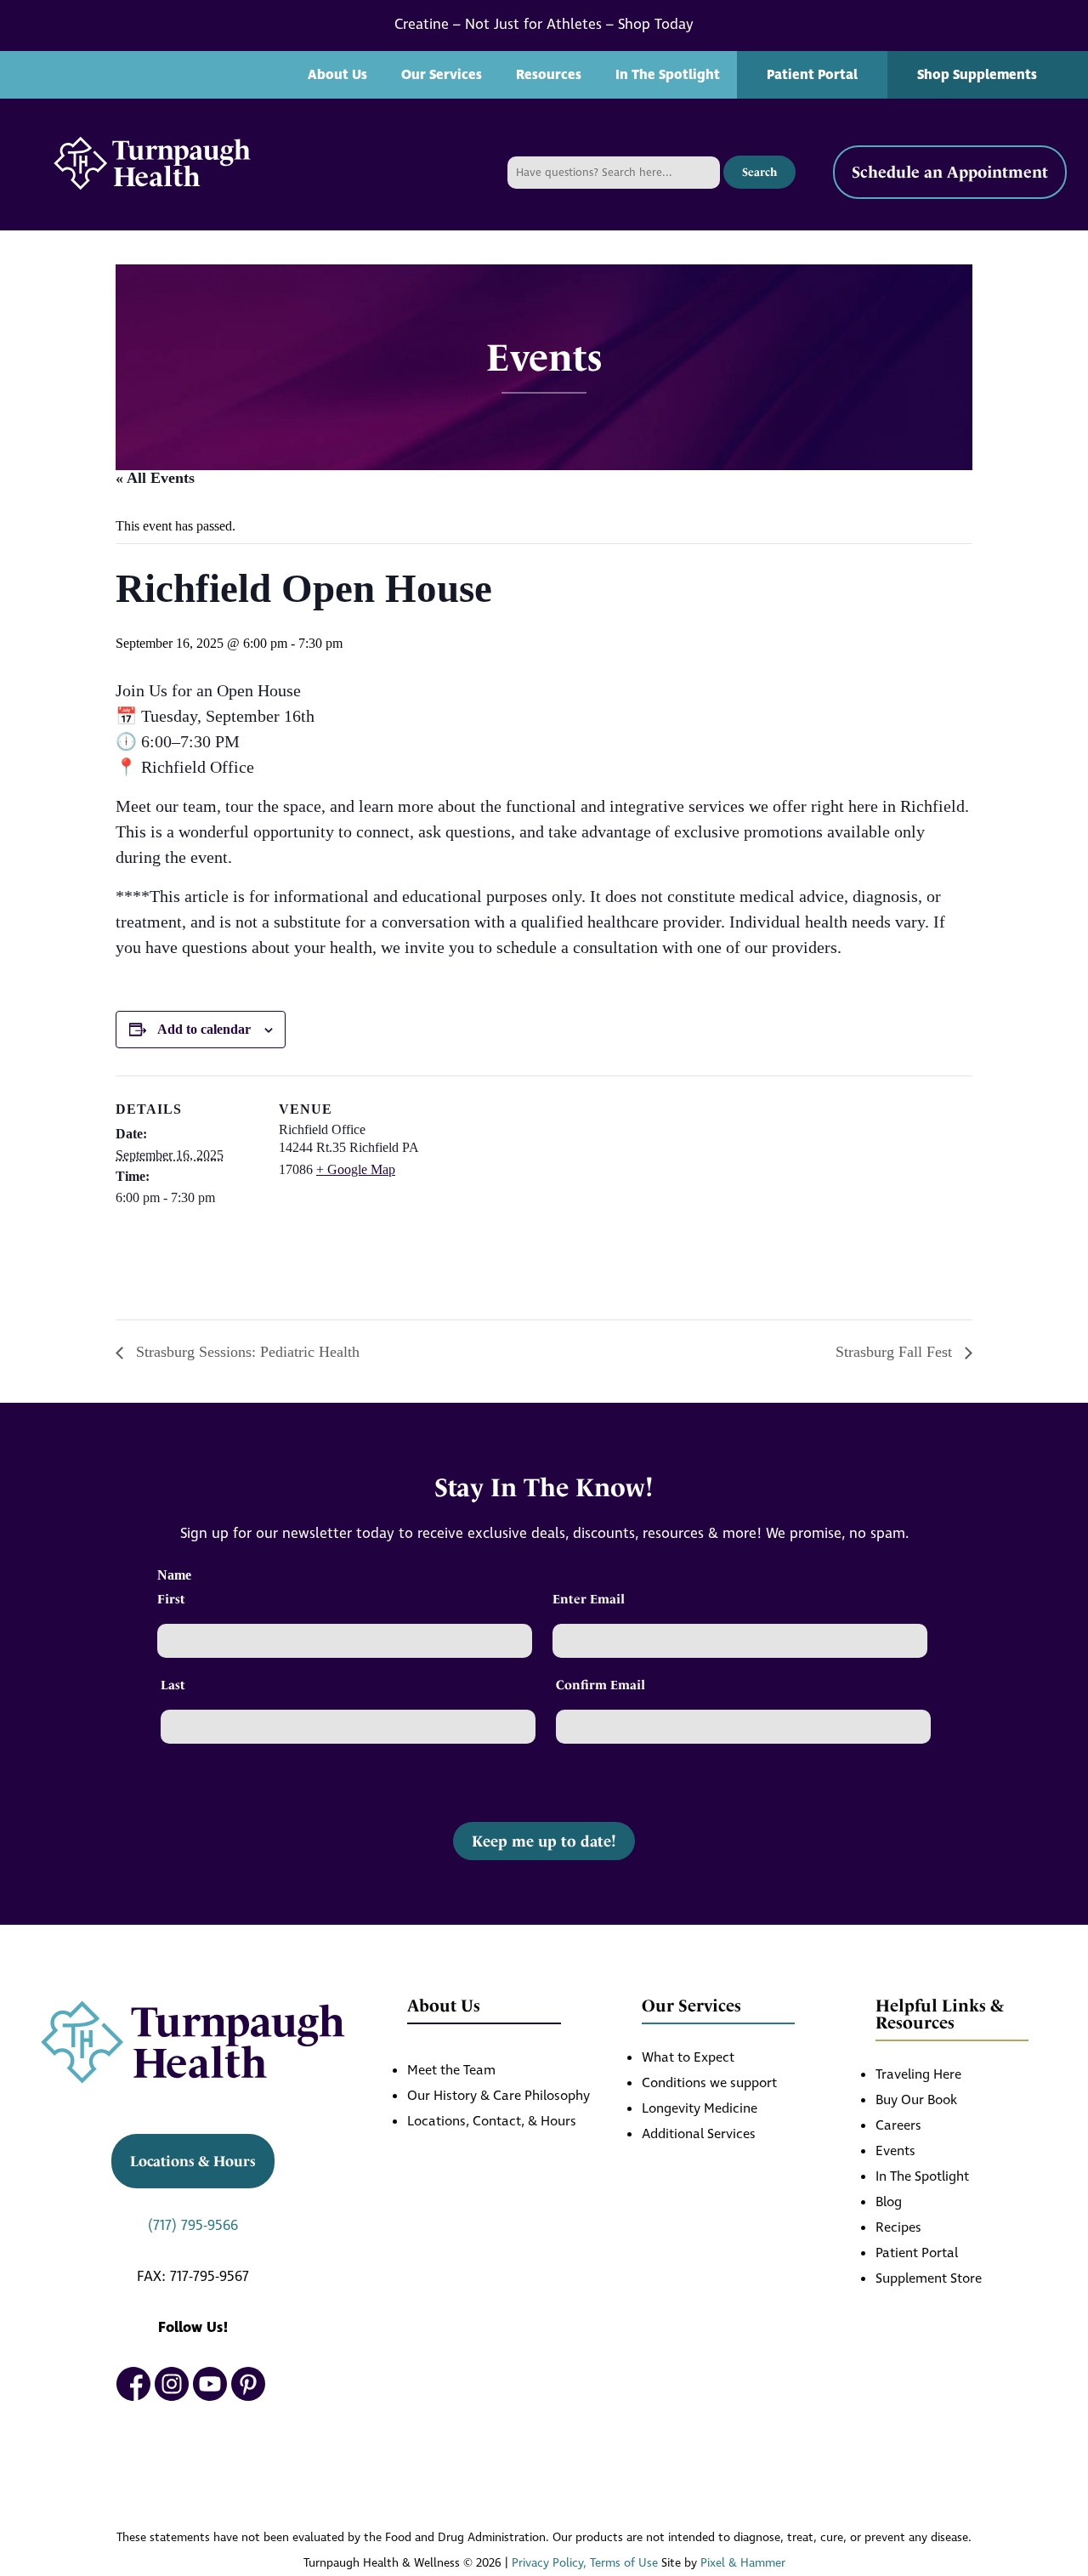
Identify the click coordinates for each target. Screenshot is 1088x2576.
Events (895, 2151)
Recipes (898, 2228)
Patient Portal (812, 75)
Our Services (442, 75)
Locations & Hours (193, 2161)
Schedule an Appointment (950, 172)
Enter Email (589, 1599)
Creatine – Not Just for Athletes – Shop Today (544, 25)
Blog (889, 2202)
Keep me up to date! (544, 1841)
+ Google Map (356, 1169)
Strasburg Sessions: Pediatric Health (246, 1352)
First (171, 1599)
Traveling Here (918, 2075)
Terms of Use (624, 2563)
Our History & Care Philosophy (499, 2096)
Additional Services (699, 2134)
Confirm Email (601, 1685)
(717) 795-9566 (193, 2226)
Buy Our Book (916, 2100)
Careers (898, 2126)
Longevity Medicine (700, 2109)
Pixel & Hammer (743, 2563)
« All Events (155, 478)
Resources (549, 75)
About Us (337, 75)
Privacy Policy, (549, 2563)
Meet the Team (451, 2071)
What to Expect (688, 2058)
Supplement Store (929, 2279)
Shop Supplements (977, 75)
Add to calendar (204, 1029)
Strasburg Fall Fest (896, 1352)
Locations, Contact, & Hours (492, 2122)
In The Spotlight (668, 75)
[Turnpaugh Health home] (152, 165)
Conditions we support (709, 2083)
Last (173, 1685)
